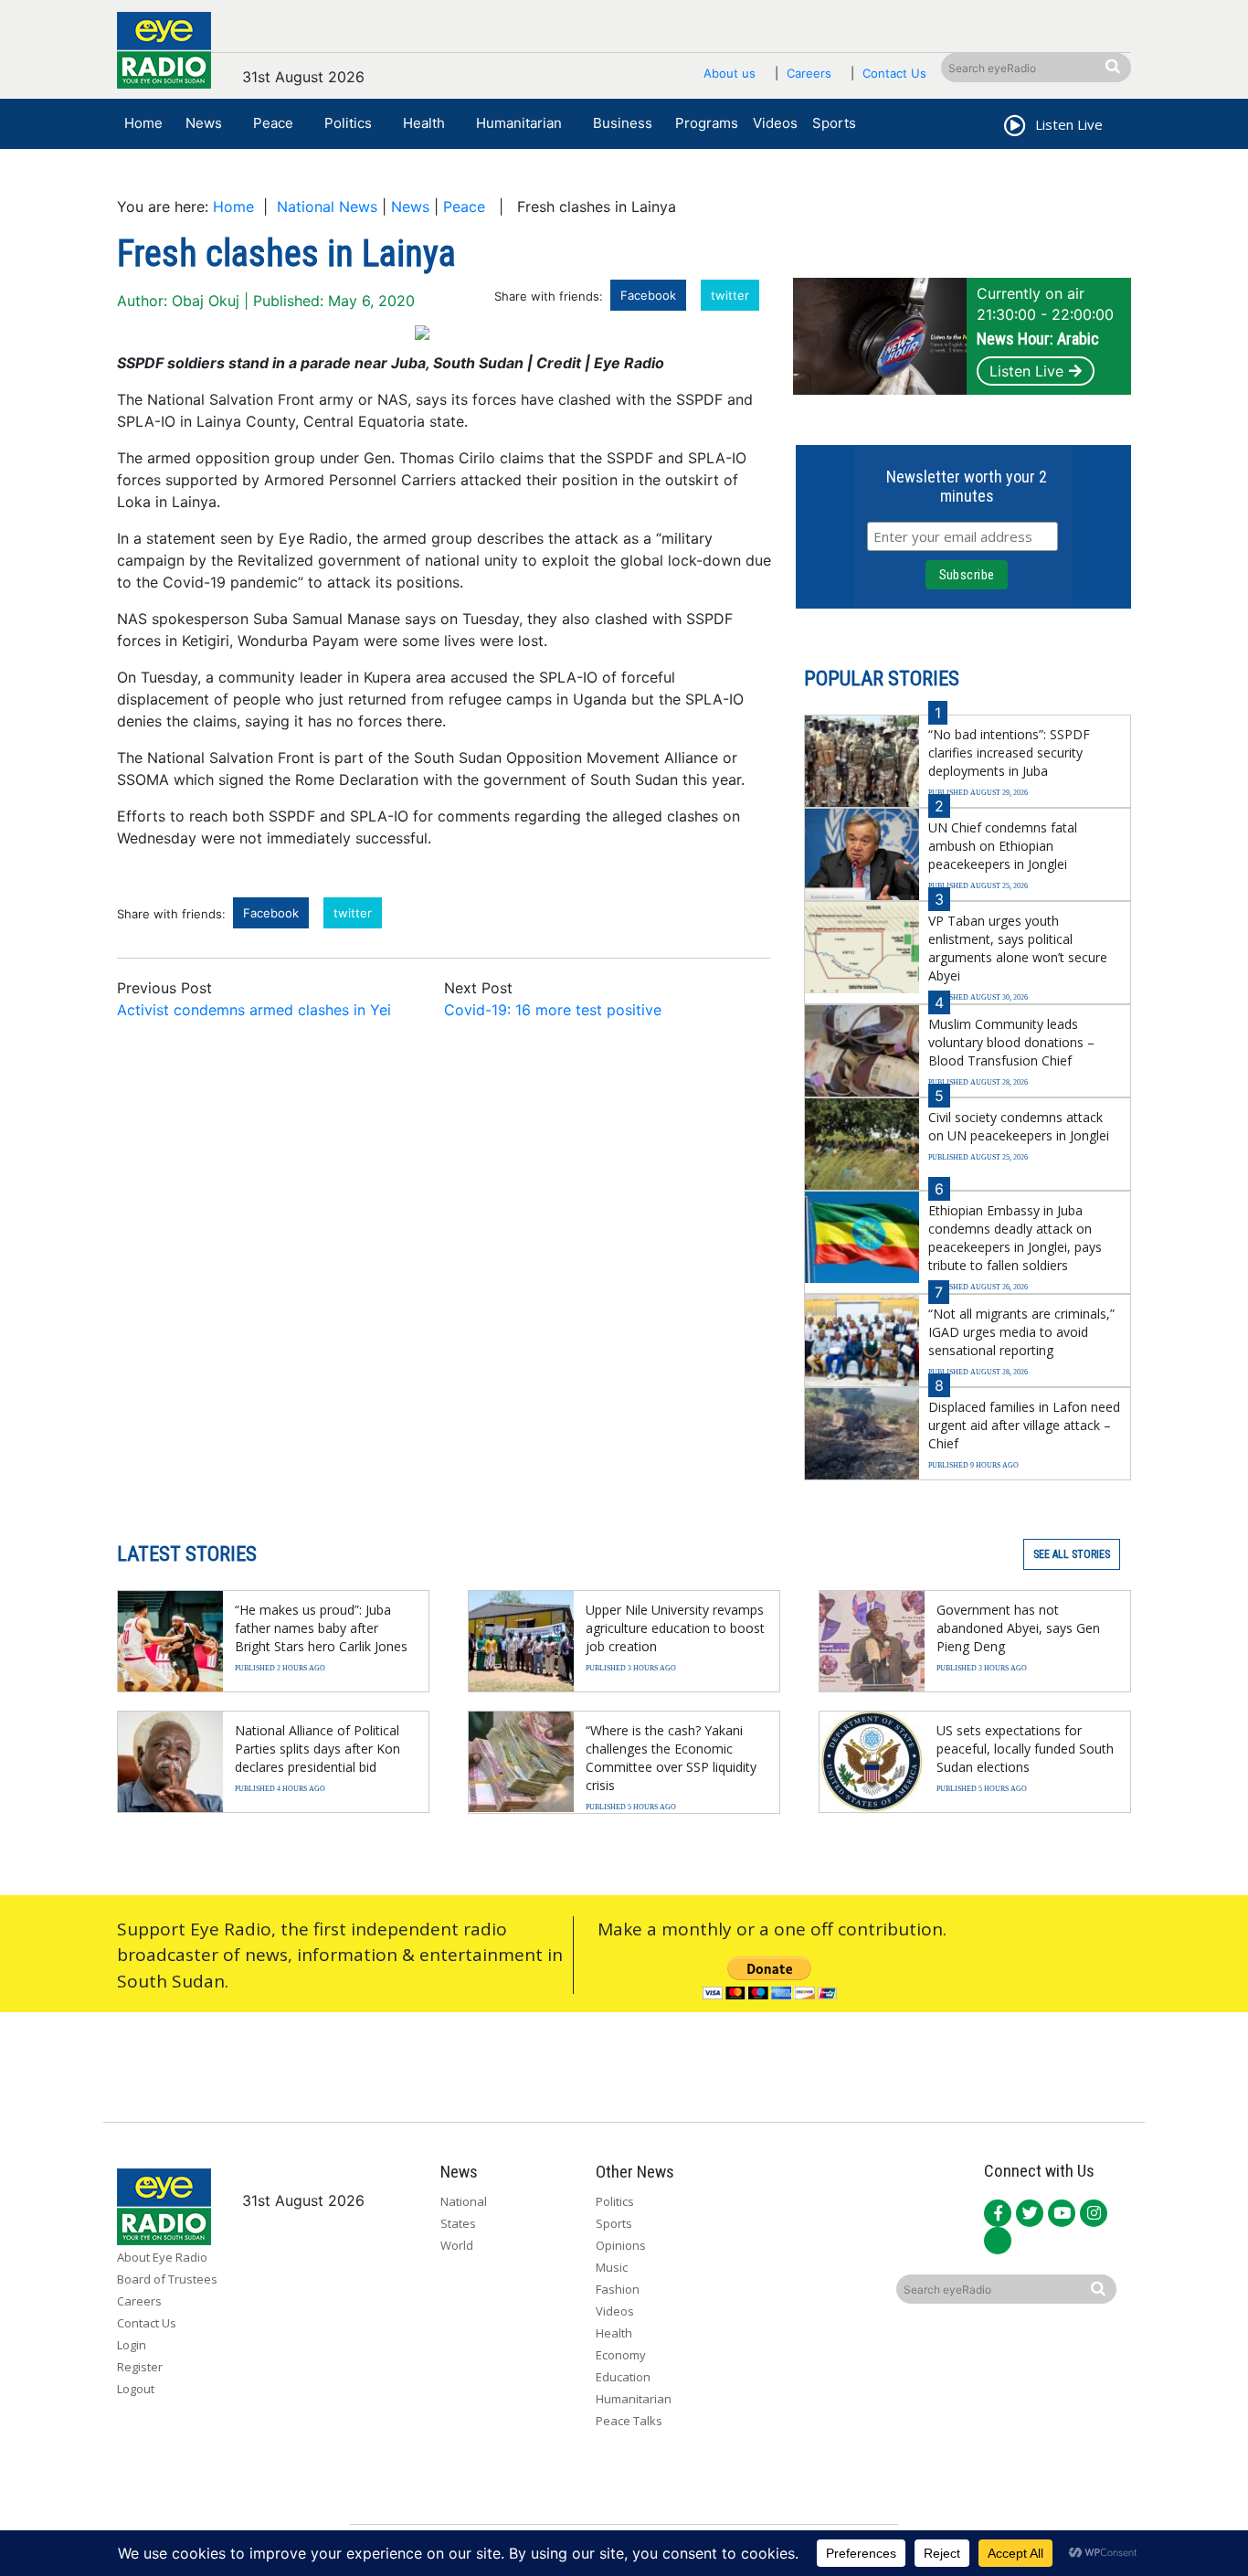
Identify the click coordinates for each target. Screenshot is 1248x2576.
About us (730, 73)
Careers (809, 73)
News (204, 123)
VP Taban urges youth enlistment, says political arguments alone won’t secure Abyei (1018, 948)
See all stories (1072, 1554)
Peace (273, 123)
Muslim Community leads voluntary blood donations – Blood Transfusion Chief (1011, 1042)
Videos (775, 123)
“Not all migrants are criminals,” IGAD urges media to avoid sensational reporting (1021, 1332)
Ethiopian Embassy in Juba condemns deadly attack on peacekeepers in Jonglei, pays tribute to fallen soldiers (1015, 1238)
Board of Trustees (167, 2279)
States (458, 2223)
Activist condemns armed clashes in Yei (254, 1010)
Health (424, 123)
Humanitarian (519, 123)
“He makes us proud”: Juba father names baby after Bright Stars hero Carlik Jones (321, 1628)
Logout (136, 2389)
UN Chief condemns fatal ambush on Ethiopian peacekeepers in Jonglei (1003, 846)
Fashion (618, 2289)
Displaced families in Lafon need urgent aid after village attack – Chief (1024, 1425)
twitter (730, 295)
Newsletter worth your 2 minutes (967, 486)
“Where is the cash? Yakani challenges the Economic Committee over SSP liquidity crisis (671, 1758)
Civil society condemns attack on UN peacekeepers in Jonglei (1019, 1126)
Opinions (621, 2245)
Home (143, 123)
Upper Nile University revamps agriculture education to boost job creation (675, 1628)
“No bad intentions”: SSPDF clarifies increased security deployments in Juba (1009, 753)
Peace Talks (629, 2421)
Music (612, 2267)
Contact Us (894, 73)
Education (623, 2377)
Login (132, 2345)
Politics (348, 123)
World (457, 2245)
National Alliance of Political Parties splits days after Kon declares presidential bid (317, 1749)
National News (327, 207)
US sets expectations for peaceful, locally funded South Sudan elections (1025, 1749)
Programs (707, 123)
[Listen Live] (1013, 128)
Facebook (648, 295)
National (464, 2201)
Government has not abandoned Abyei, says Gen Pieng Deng (1018, 1628)
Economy (621, 2355)
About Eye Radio (162, 2257)
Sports (834, 123)
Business (623, 123)
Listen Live (1026, 371)
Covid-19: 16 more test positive (553, 1010)
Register (140, 2367)
